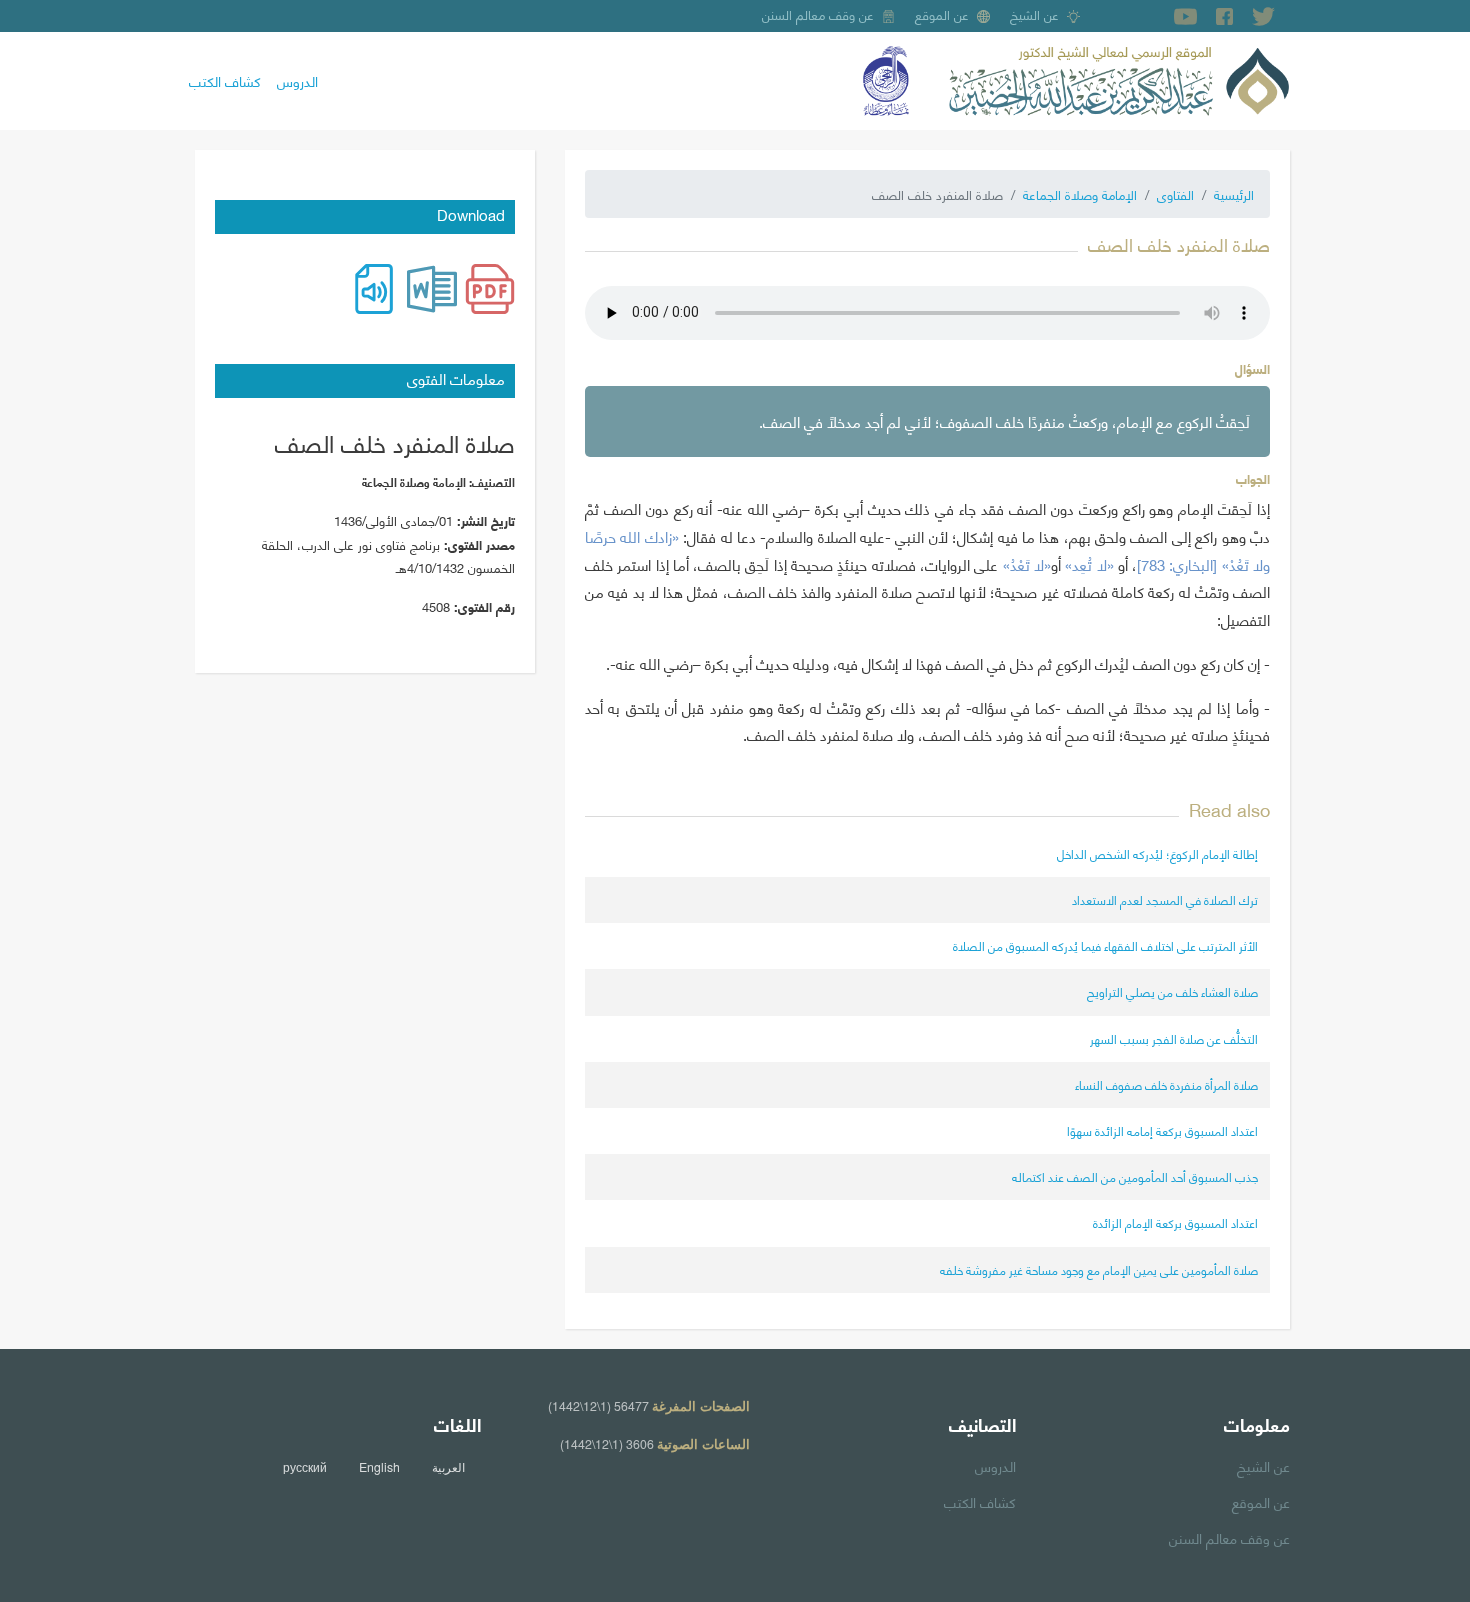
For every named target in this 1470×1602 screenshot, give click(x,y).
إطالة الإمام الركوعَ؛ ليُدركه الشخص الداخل (1157, 853)
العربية (448, 1467)
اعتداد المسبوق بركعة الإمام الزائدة (1175, 1222)
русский (305, 1467)
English (379, 1467)
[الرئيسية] (1119, 78)
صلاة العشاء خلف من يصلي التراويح (1172, 991)
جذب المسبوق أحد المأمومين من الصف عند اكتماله (1135, 1176)
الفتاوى (1175, 194)
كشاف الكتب (225, 80)
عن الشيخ (1034, 14)
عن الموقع (942, 14)
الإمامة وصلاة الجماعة (1080, 194)
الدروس (297, 80)
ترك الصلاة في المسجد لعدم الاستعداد (1165, 899)
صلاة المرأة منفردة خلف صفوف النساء (1166, 1084)
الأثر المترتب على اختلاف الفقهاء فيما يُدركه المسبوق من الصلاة (1105, 945)
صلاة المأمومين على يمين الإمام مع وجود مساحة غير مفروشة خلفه (1099, 1269)
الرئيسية (1234, 194)
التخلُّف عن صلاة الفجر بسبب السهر (1174, 1038)
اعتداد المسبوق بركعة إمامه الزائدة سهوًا (1162, 1130)
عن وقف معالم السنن (818, 14)
